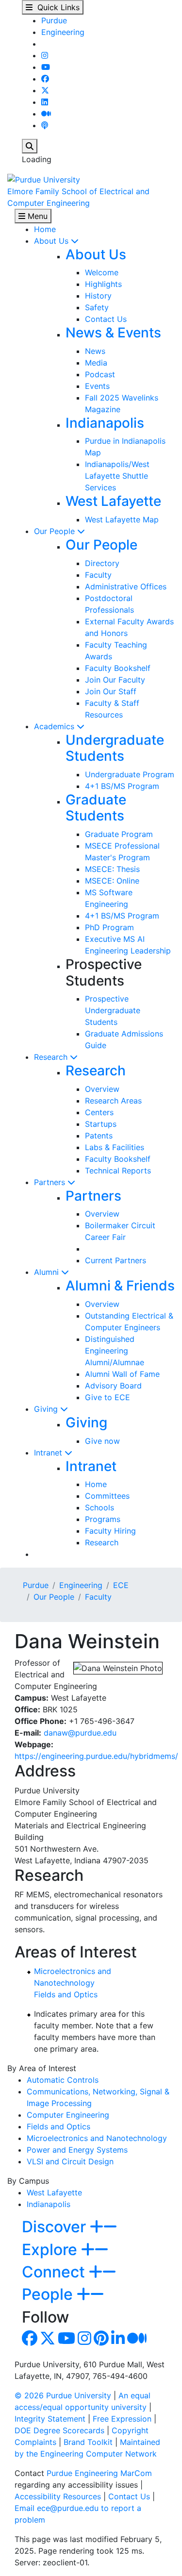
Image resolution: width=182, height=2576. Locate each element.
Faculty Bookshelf (118, 668)
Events (97, 386)
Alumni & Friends (120, 1286)
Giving (47, 1409)
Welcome (102, 272)
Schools (99, 1507)
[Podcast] (45, 125)
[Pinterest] (101, 2341)
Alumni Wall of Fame (122, 1374)
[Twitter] (45, 90)
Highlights (103, 284)
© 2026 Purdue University (63, 2395)
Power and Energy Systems (77, 2150)
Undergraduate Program (130, 774)
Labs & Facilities (115, 1147)
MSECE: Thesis (112, 869)
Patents (99, 1136)
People (49, 2294)
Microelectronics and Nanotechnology (97, 2138)
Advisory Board (113, 1386)
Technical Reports (118, 1171)
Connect (55, 2272)
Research (52, 1057)
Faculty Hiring (110, 1531)
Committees (107, 1496)
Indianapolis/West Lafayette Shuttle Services (117, 476)
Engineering (63, 32)
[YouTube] (46, 67)
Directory (102, 563)
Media (96, 363)
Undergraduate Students (115, 748)
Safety (97, 307)
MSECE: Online (112, 881)
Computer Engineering (68, 2115)
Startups (101, 1124)
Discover (56, 2227)
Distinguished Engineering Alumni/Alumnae (115, 1351)
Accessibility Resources (58, 2496)
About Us (52, 241)
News (95, 351)
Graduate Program (119, 834)
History (98, 296)
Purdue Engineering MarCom (99, 2473)
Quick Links (56, 7)
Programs (103, 1519)
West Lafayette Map (122, 519)
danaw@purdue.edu (80, 1733)
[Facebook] (45, 79)
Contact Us (106, 319)
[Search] (30, 146)
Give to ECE (108, 1397)
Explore (51, 2250)
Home (45, 229)
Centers (99, 1112)
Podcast (100, 374)
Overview (102, 1089)
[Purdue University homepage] (44, 179)
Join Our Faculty (115, 680)
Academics (55, 726)
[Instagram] (45, 55)
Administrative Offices (126, 586)
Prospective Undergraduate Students (113, 1010)
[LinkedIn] (45, 102)
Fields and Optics (66, 1994)
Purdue (54, 20)
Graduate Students (96, 808)
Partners (51, 1182)
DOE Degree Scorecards (59, 2430)
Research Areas (113, 1101)
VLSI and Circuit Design (70, 2161)
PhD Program (109, 927)
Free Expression (122, 2419)
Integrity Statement (50, 2419)
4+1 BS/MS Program (122, 786)
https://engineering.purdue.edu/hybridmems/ (96, 1756)
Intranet (49, 1453)
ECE (121, 1585)
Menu (36, 216)
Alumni (48, 1272)
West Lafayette (113, 501)
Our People (56, 531)
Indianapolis (105, 423)
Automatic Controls (63, 2080)
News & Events (113, 333)
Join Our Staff (111, 691)
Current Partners (116, 1260)
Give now (102, 1441)
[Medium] (46, 114)
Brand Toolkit (88, 2442)
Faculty (98, 575)
